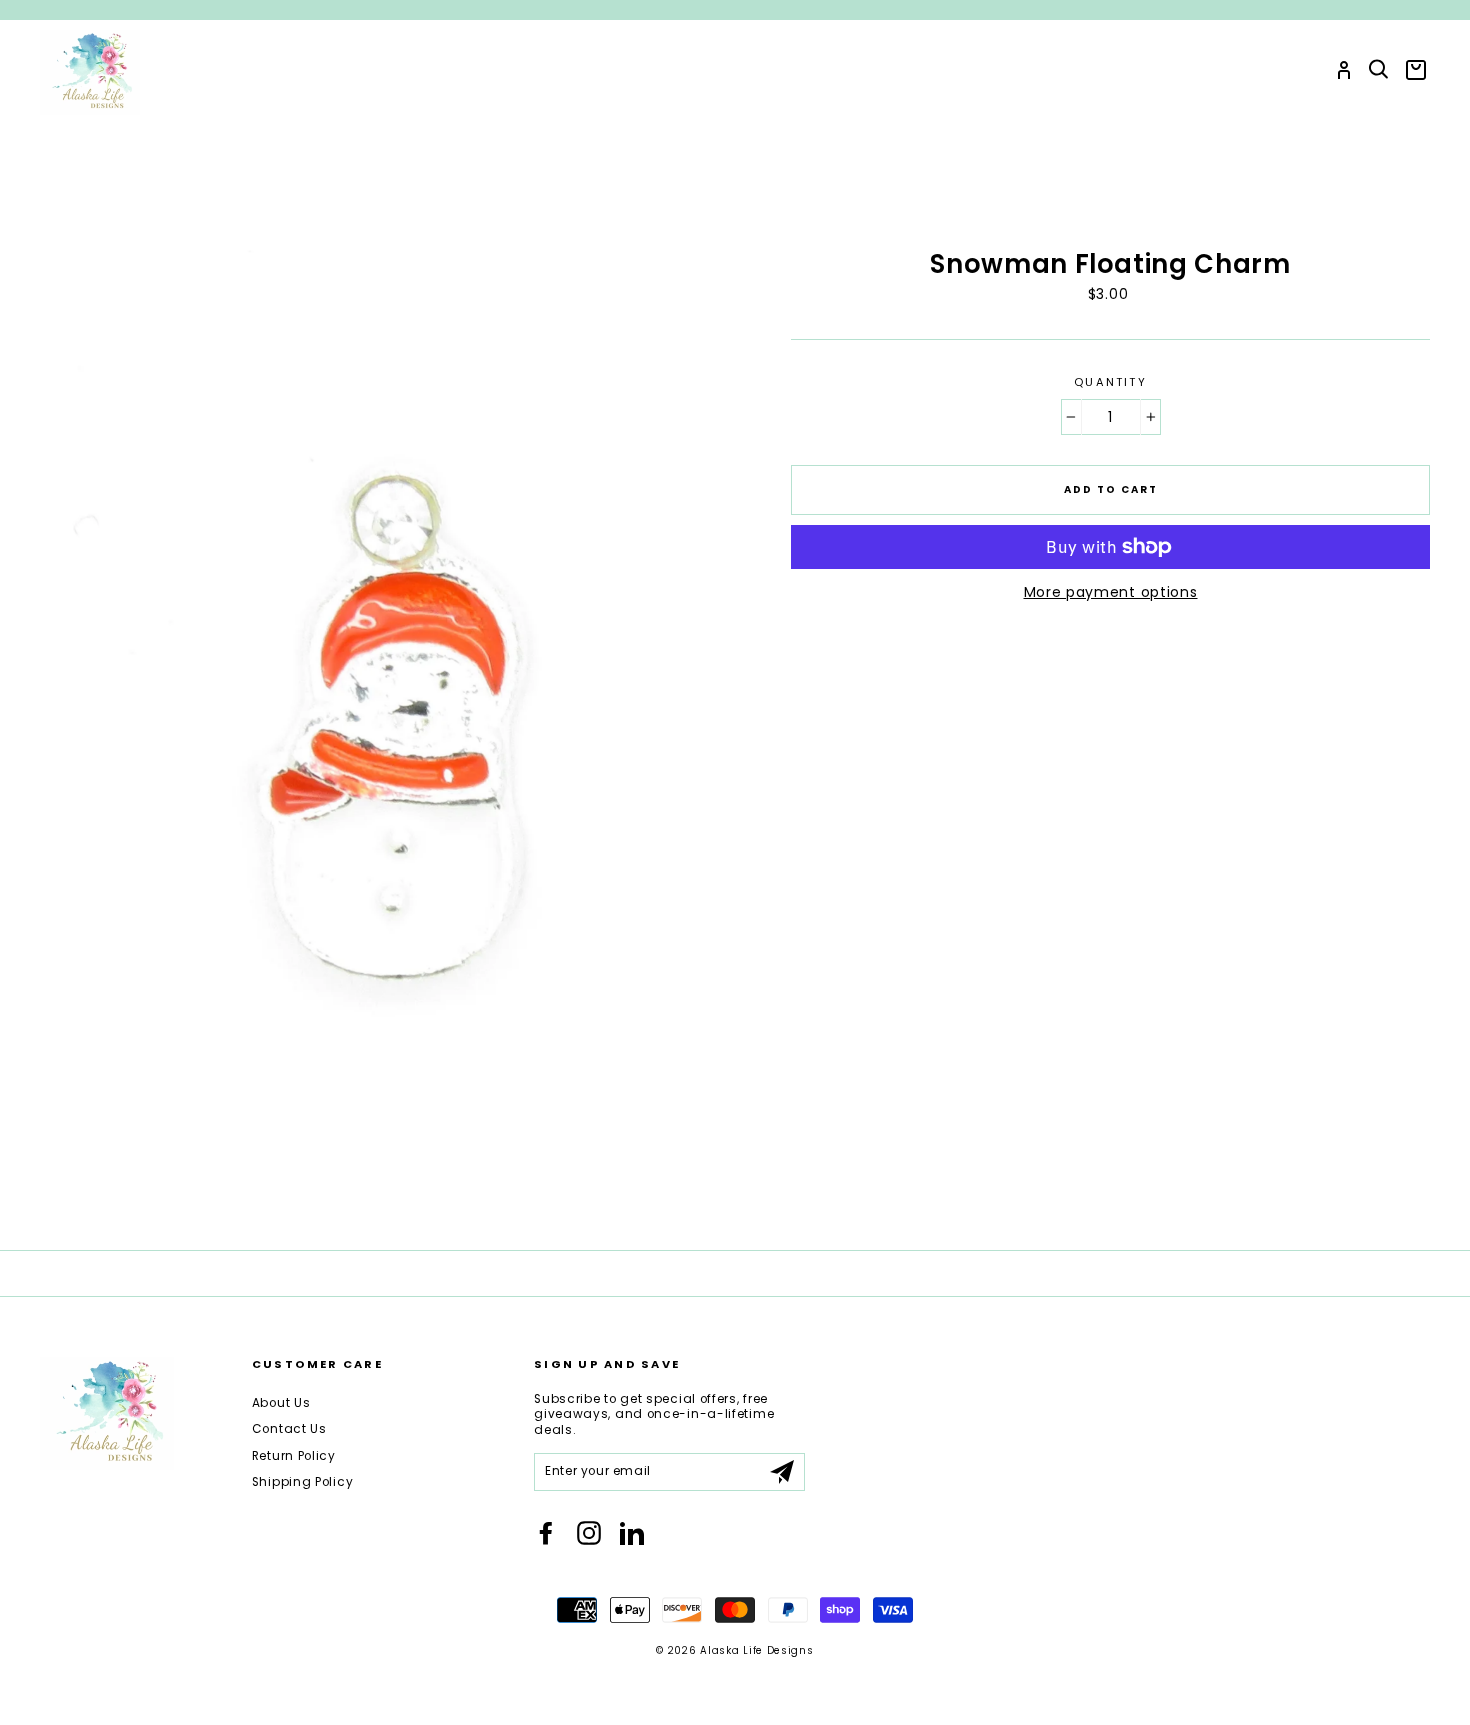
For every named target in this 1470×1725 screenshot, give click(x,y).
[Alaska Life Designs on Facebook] (546, 1533)
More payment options (1111, 592)
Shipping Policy (303, 1482)
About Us (281, 1403)
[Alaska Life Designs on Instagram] (589, 1533)
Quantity (1110, 382)
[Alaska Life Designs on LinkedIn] (632, 1533)
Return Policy (294, 1456)
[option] (735, 10)
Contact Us (289, 1429)
